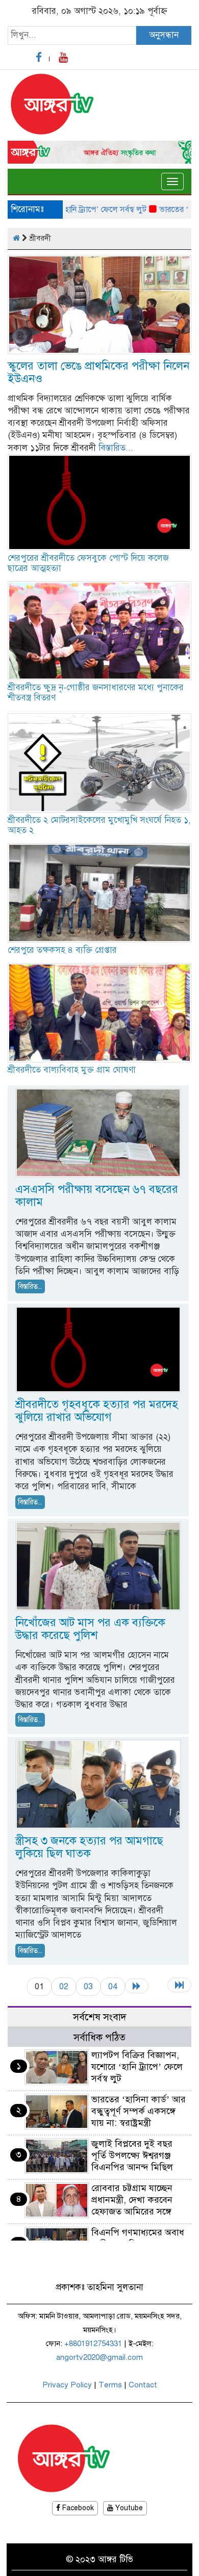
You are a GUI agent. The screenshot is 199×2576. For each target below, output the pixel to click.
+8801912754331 (93, 2344)
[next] (137, 1986)
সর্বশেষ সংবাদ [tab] (100, 2017)
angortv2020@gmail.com (99, 2357)
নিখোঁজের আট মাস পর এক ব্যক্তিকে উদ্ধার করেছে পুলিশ (90, 1629)
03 (88, 1986)
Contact (143, 2385)
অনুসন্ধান (164, 35)
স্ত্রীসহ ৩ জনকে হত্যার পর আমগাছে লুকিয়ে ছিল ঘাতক (89, 1847)
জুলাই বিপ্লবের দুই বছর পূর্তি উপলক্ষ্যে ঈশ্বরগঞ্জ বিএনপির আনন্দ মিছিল (132, 2155)
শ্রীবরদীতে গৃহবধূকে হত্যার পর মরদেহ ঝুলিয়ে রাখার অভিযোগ (97, 1411)
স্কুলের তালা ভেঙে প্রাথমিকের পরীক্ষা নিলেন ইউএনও (98, 372)
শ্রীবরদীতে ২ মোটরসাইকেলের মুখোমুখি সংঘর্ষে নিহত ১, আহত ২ (99, 825)
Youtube (128, 2508)
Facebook (77, 2508)
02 (64, 1986)
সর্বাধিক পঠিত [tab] (99, 2037)
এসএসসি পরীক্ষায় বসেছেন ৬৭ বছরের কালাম (97, 1195)
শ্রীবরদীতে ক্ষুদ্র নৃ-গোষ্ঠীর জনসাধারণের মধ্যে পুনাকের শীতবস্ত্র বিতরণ (96, 693)
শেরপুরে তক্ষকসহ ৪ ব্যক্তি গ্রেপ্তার (62, 950)
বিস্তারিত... (116, 448)
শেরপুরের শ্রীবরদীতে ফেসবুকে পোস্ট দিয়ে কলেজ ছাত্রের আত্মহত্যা (88, 563)
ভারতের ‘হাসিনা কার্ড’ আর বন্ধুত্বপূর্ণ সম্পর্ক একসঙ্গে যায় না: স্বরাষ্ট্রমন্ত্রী (139, 2111)
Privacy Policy (67, 2385)
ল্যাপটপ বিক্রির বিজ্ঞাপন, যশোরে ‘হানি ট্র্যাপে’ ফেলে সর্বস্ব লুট (137, 2067)
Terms (110, 2385)
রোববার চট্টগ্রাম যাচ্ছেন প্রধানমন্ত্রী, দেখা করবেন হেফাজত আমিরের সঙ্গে (132, 2200)
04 (113, 1986)
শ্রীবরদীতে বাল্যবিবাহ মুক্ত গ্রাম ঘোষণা (72, 1070)
